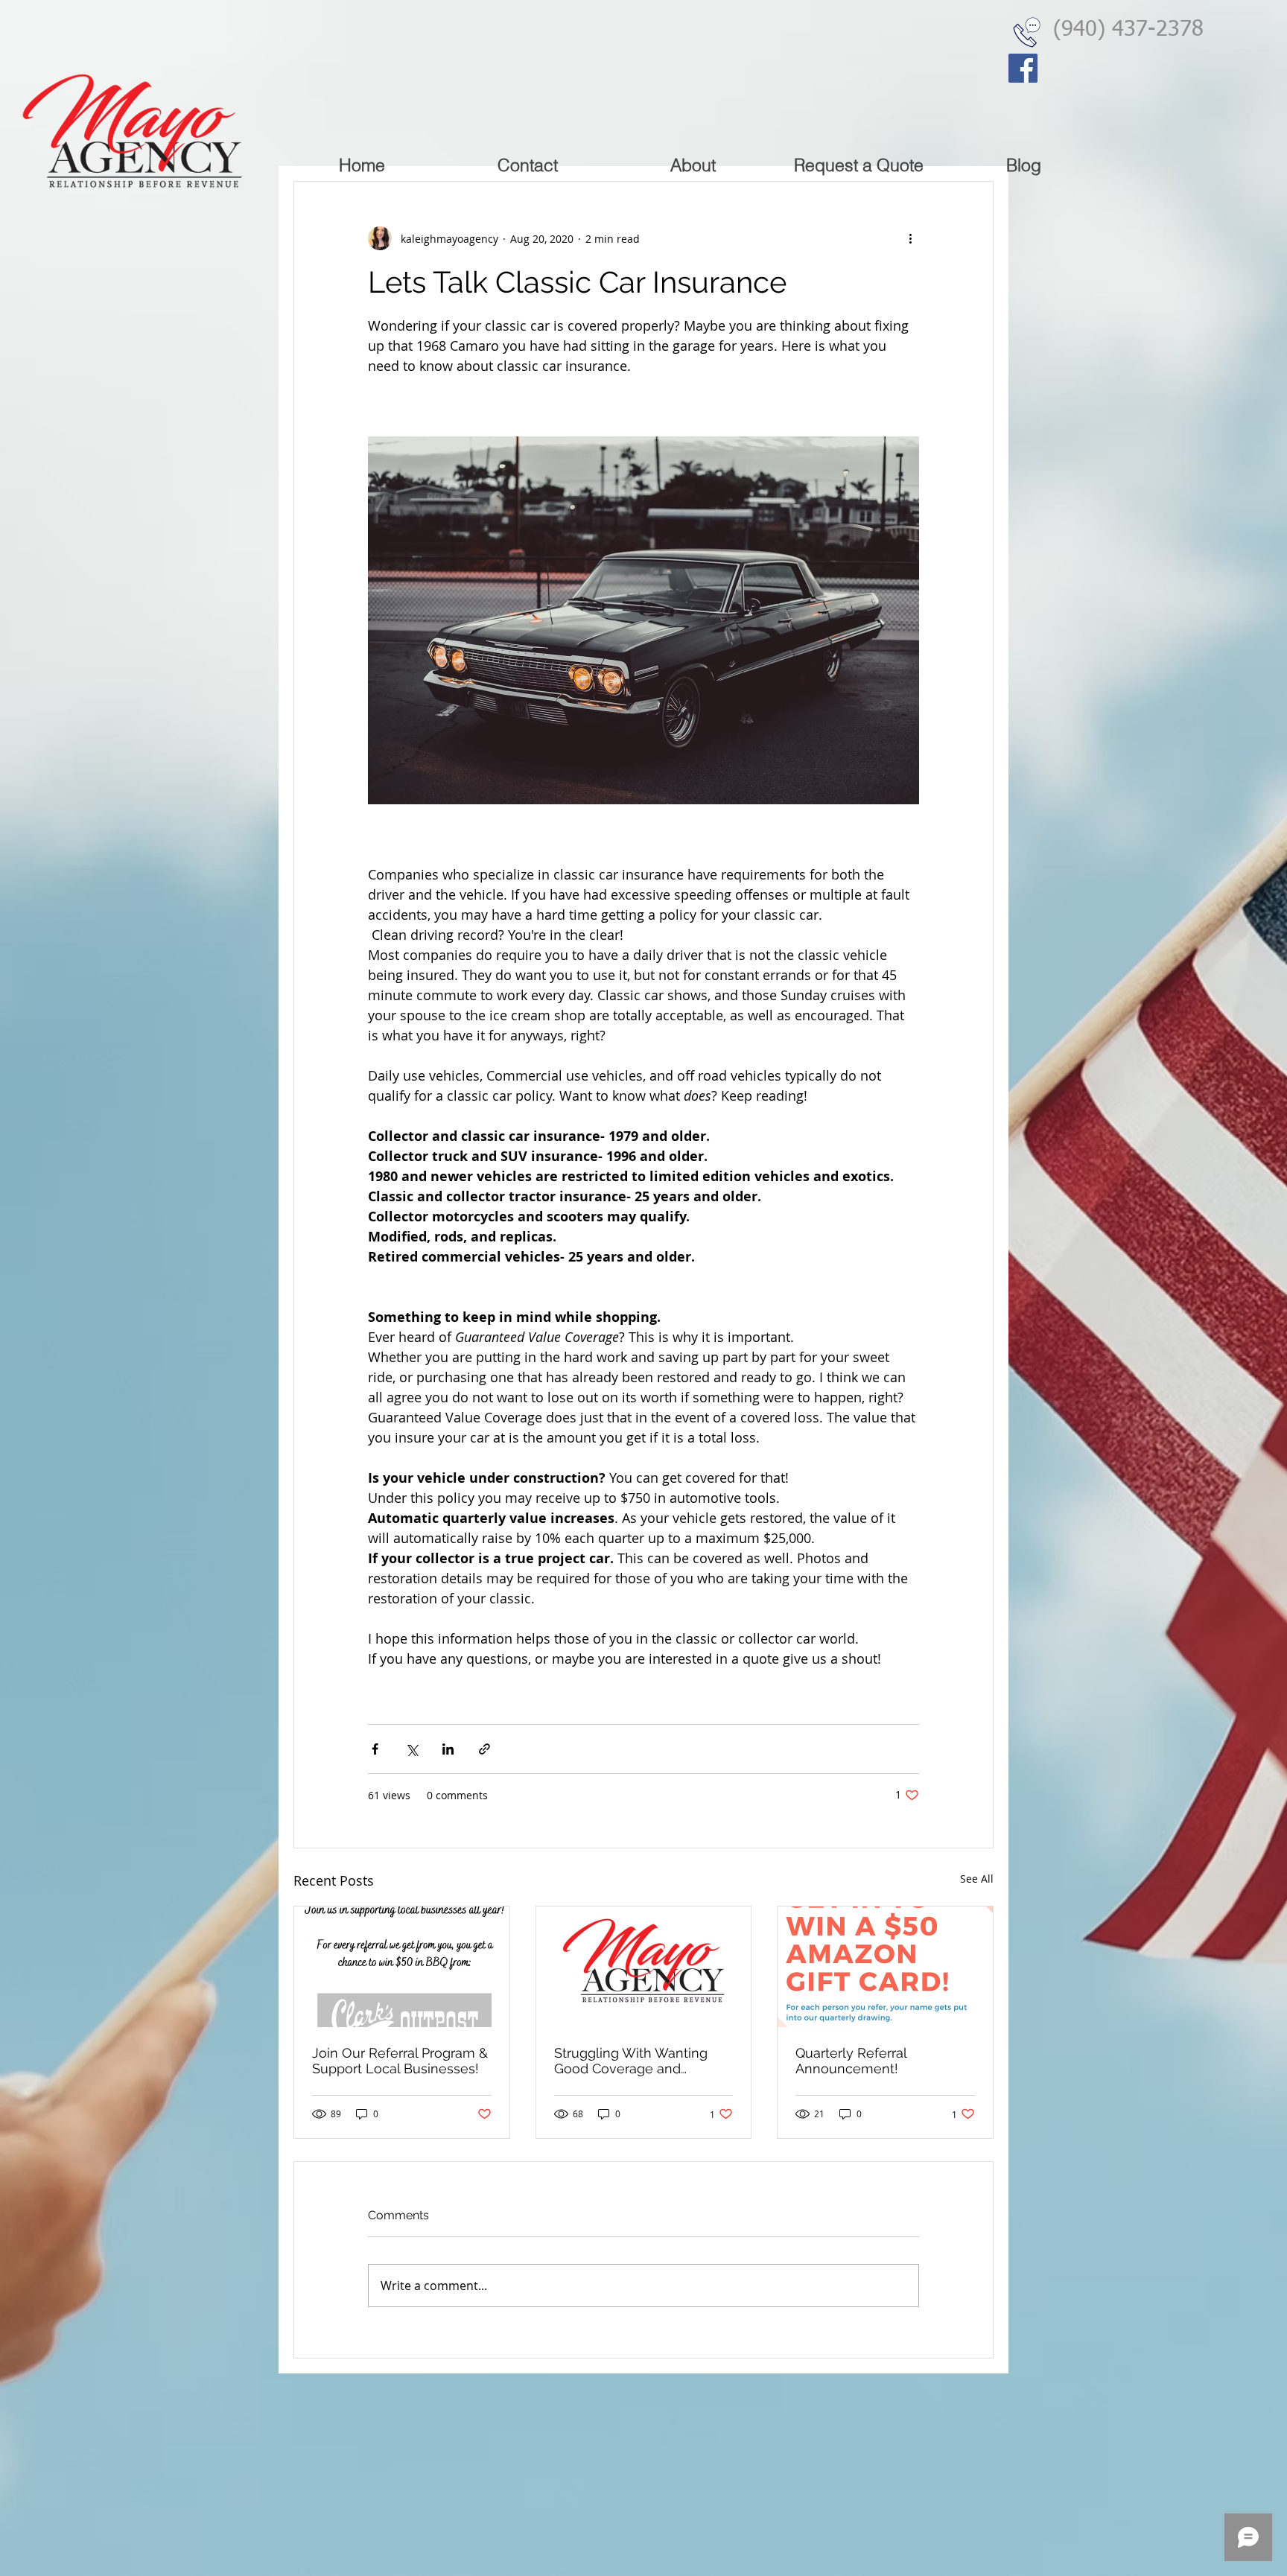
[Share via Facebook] (375, 1749)
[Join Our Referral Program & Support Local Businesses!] (402, 1967)
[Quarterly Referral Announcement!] (885, 1967)
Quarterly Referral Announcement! (851, 2061)
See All (977, 1879)
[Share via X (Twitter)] (411, 1749)
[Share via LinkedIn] (448, 1749)
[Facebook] (1023, 68)
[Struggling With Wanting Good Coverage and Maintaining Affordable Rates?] (644, 1967)
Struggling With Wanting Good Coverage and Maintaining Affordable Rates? (631, 2061)
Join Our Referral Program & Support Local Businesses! (400, 2061)
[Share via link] (484, 1749)
